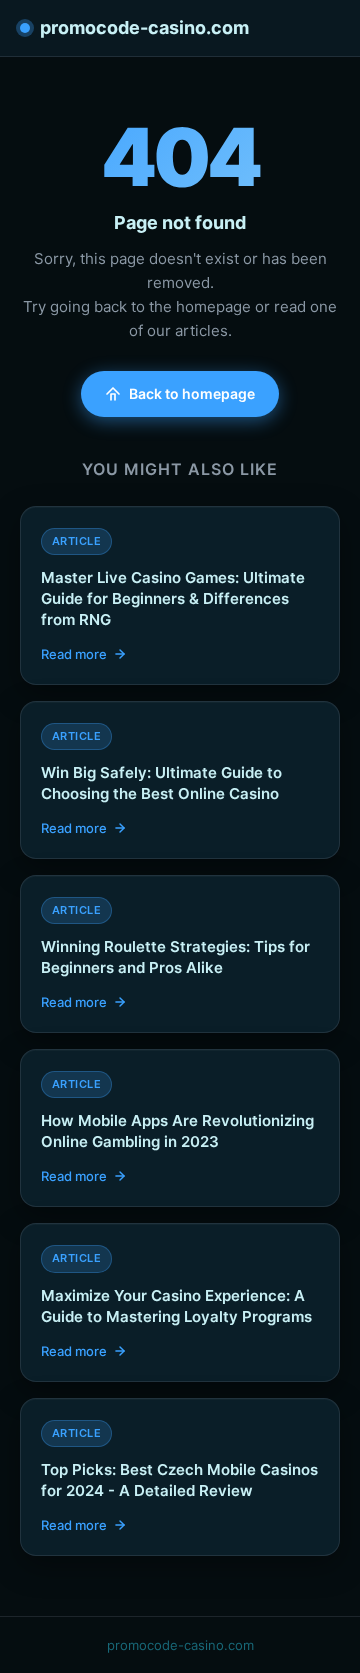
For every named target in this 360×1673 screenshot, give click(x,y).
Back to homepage (192, 393)
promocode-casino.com (144, 27)
